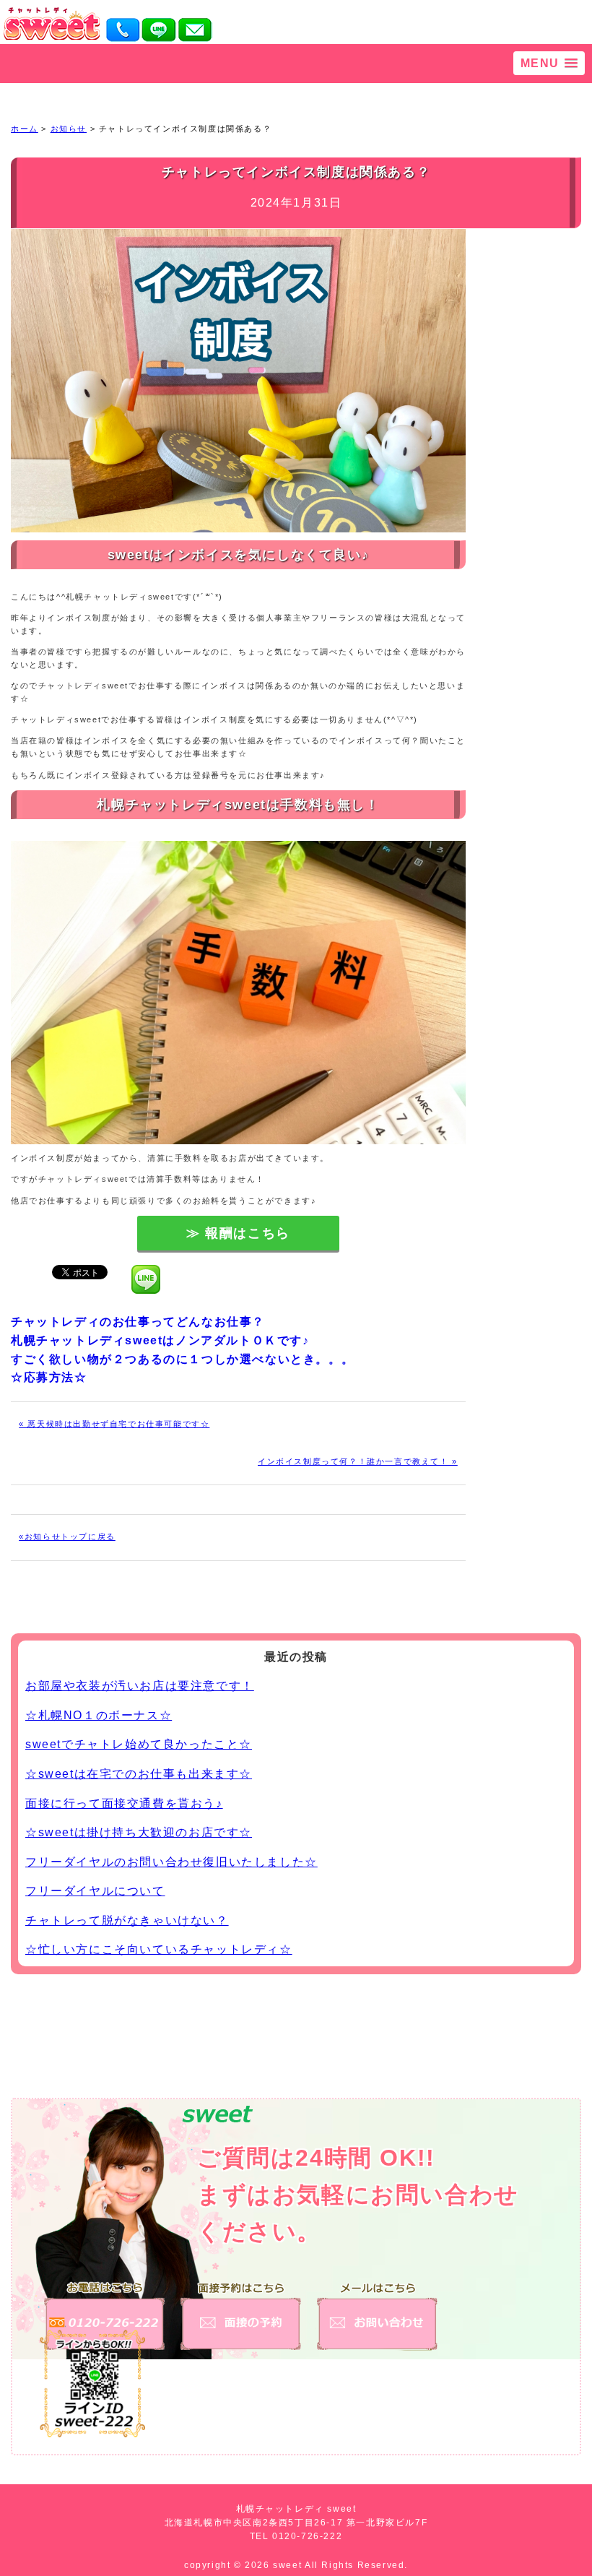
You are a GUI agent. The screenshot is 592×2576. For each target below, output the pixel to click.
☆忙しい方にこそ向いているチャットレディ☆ (159, 1949)
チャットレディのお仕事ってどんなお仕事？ (138, 1322)
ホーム (25, 129)
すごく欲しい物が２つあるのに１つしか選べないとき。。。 (182, 1359)
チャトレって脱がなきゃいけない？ (127, 1920)
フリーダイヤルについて (95, 1891)
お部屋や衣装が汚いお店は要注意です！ (140, 1686)
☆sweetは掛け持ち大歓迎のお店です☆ (139, 1832)
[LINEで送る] (146, 1271)
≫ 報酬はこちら (238, 1233)
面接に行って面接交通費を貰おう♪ (124, 1803)
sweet (289, 2565)
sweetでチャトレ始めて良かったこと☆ (139, 1744)
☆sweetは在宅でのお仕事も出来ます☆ (139, 1774)
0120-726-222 (307, 2536)
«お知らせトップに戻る (67, 1536)
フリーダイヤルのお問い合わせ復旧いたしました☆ (171, 1862)
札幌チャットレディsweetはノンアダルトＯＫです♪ (160, 1340)
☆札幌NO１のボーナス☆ (99, 1715)
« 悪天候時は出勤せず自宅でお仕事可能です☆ (114, 1424)
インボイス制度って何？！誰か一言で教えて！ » (358, 1461)
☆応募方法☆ (49, 1377)
